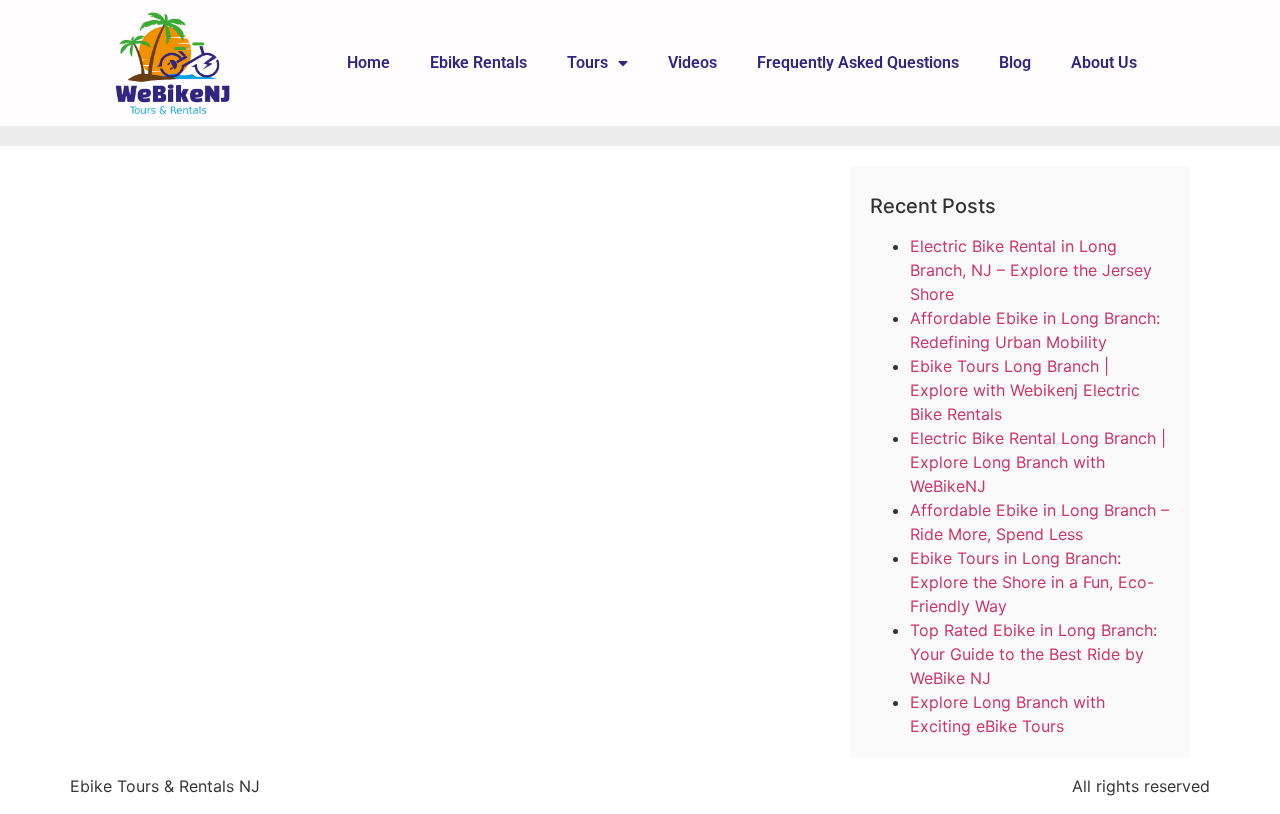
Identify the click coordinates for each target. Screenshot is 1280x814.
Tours (587, 62)
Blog (1015, 62)
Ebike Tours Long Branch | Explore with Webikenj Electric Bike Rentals (1025, 390)
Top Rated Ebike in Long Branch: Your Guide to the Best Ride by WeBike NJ (1033, 654)
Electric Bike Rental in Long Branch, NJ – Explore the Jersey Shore (1031, 270)
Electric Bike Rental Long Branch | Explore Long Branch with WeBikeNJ (1038, 462)
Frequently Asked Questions (858, 62)
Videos (692, 62)
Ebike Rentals (478, 62)
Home (368, 62)
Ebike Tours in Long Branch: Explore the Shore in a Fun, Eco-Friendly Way (1032, 582)
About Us (1104, 62)
